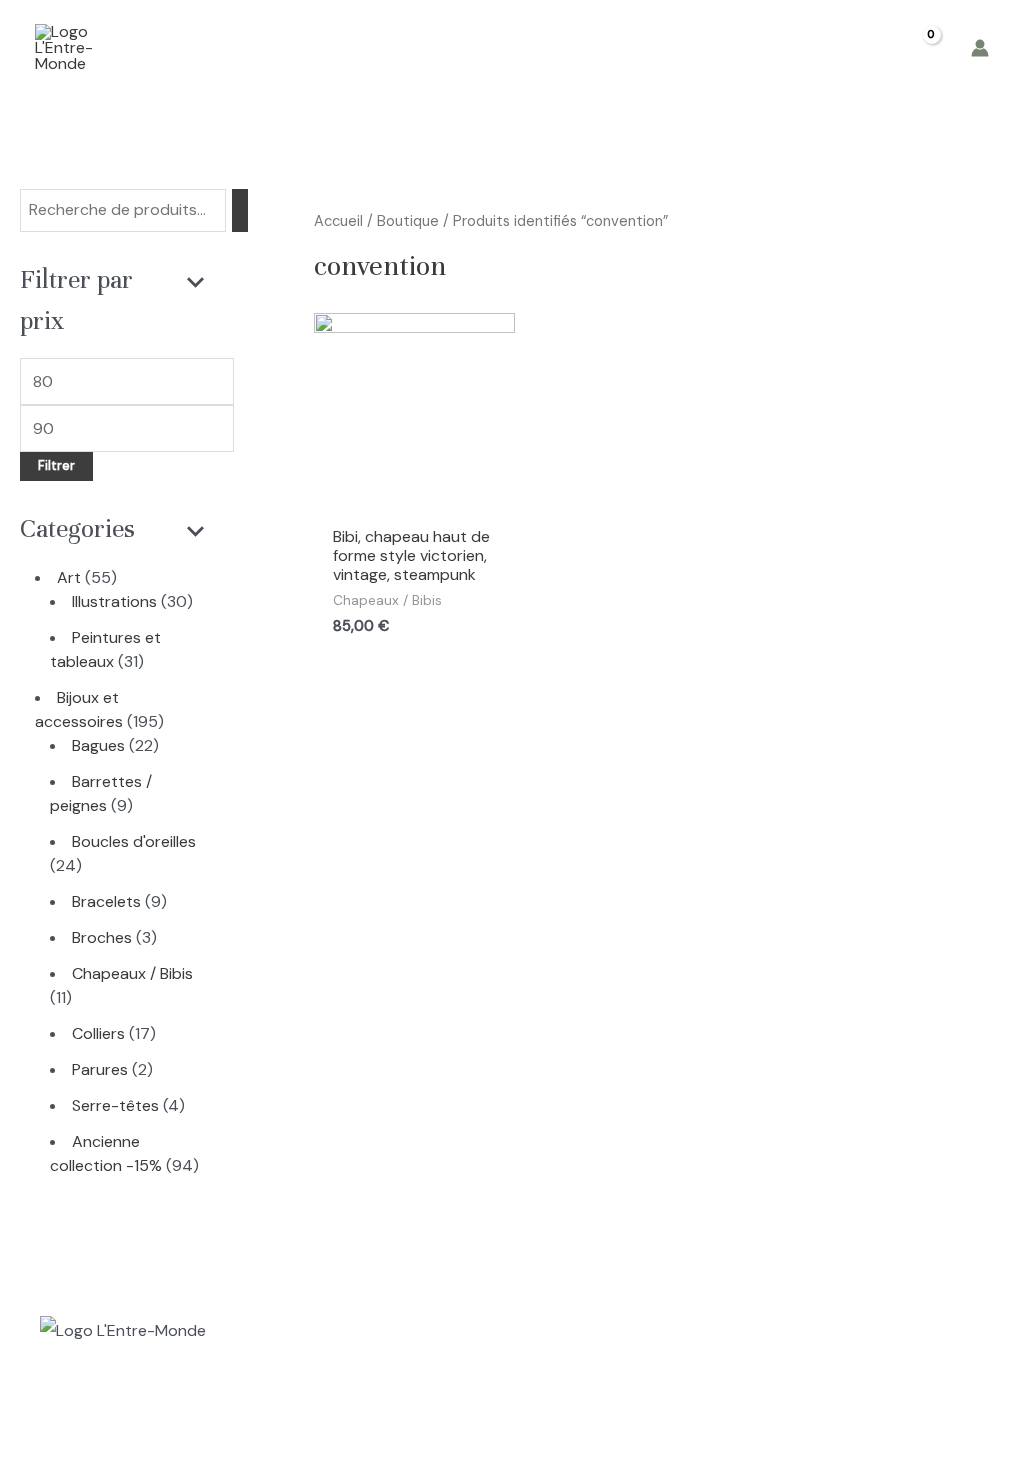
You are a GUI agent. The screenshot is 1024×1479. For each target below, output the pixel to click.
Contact (739, 47)
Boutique (308, 47)
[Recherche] (240, 210)
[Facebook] (91, 1425)
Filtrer (56, 466)
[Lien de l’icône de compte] (980, 48)
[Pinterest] (133, 1425)
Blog (652, 47)
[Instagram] (49, 1425)
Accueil (208, 47)
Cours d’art (422, 47)
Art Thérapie (550, 47)
